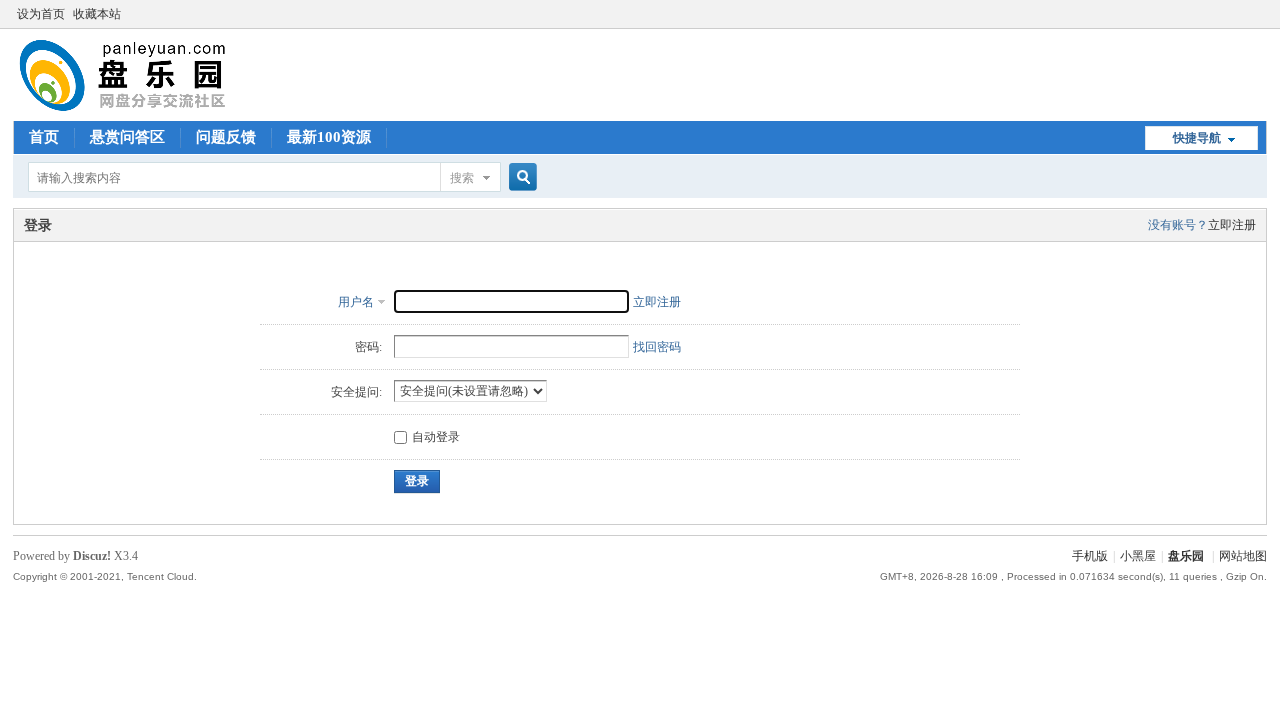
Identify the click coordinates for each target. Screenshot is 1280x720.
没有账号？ (1178, 225)
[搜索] (520, 177)
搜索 (462, 178)
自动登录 (436, 437)
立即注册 (1232, 225)
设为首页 (41, 14)
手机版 (1090, 556)
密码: (368, 347)
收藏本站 (97, 14)
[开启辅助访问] (1262, 14)
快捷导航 (1197, 138)
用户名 (356, 302)
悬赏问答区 (127, 137)
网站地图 (1243, 556)
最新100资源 (329, 137)
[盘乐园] (154, 109)
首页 (44, 137)
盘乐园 (1186, 556)
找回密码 (657, 347)
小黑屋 (1138, 556)
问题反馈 (226, 137)
